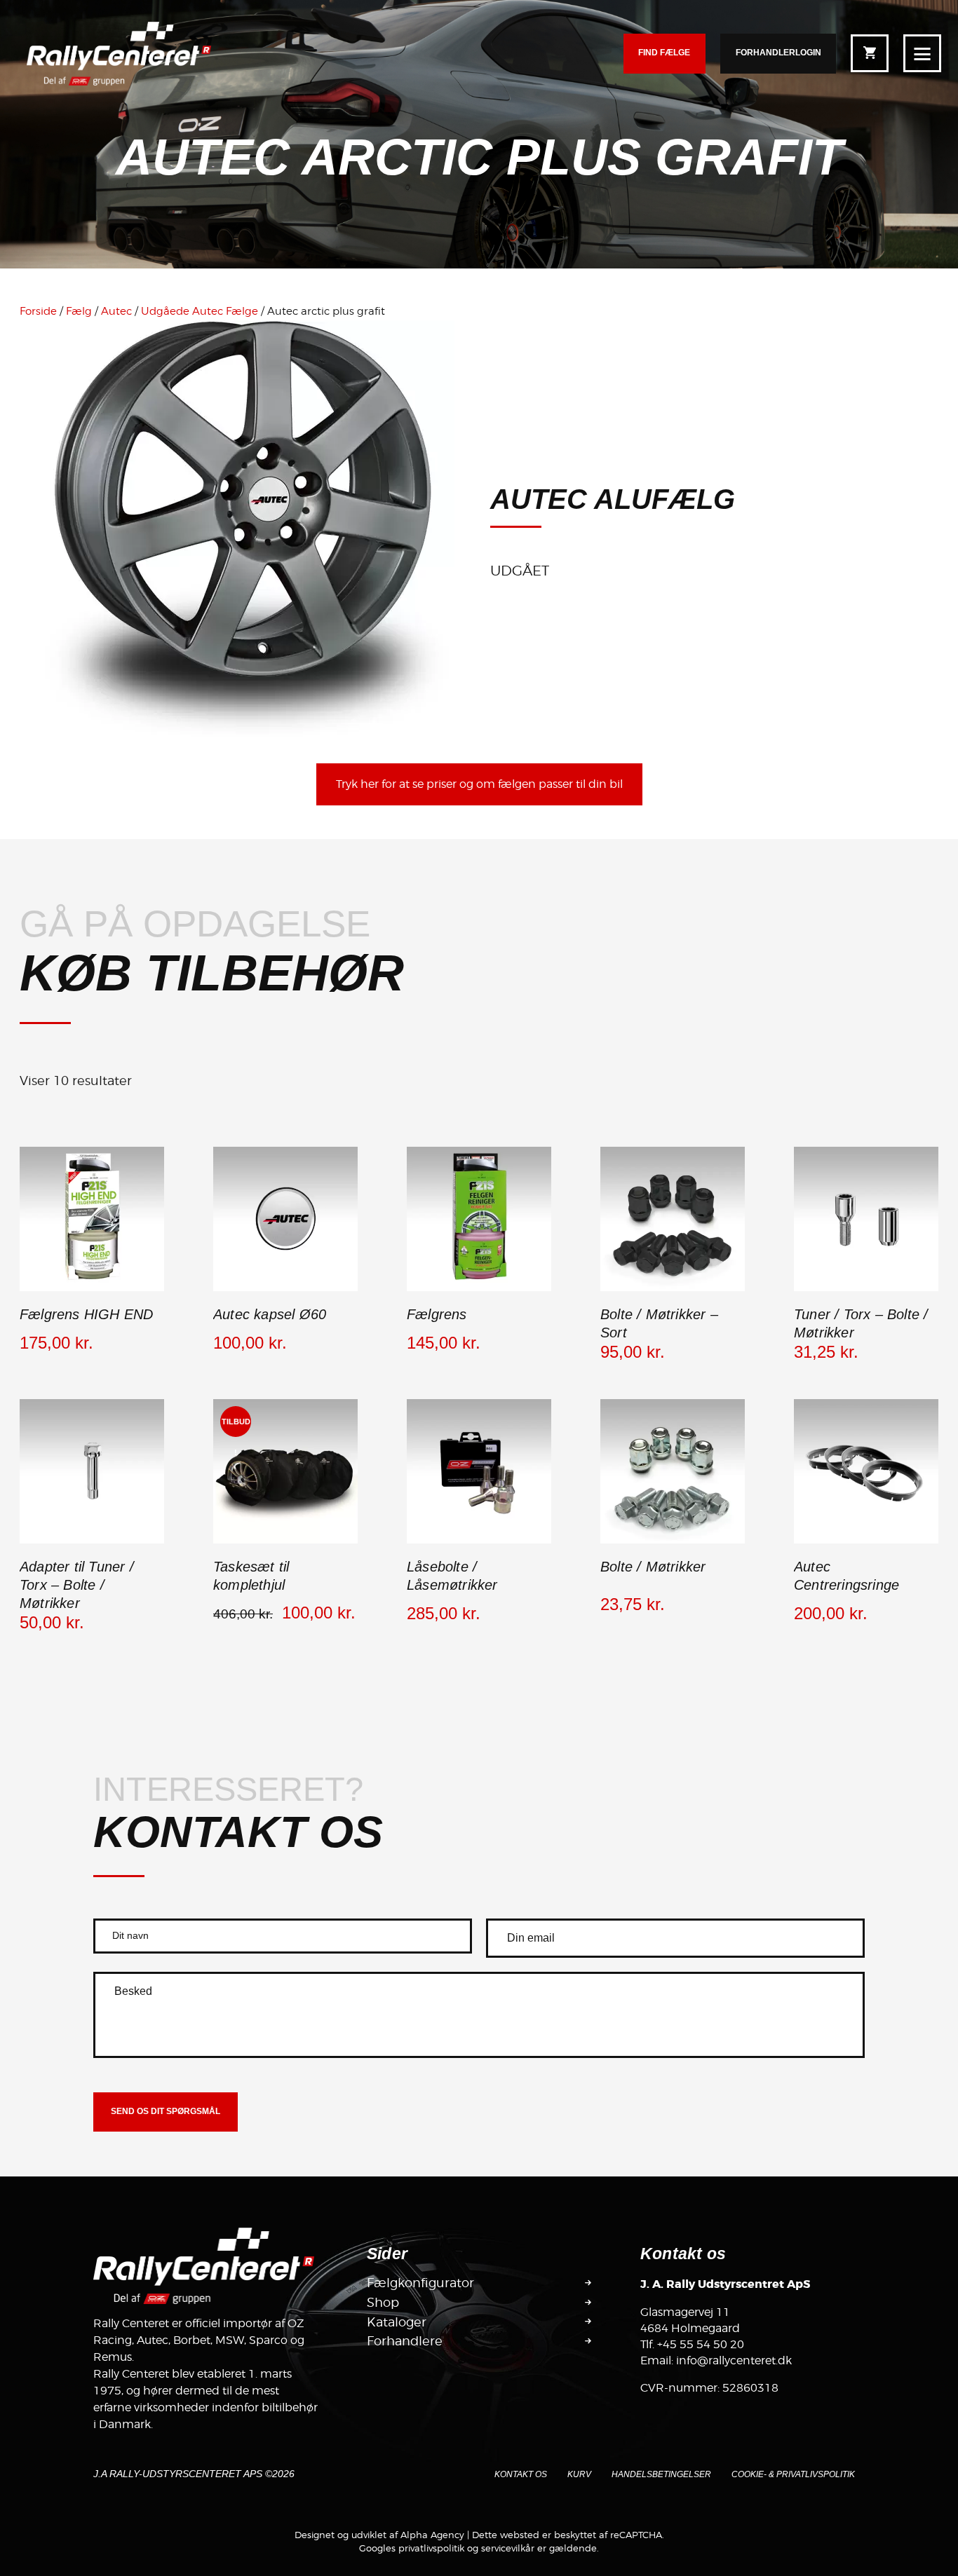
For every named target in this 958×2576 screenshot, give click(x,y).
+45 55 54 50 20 (701, 2344)
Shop (383, 2303)
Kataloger (397, 2322)
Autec (116, 311)
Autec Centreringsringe (846, 1576)
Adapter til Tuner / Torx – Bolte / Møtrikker (77, 1585)
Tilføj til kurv (92, 1289)
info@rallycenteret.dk (734, 2360)
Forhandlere (405, 2341)
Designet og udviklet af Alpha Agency (379, 2535)
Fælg (79, 311)
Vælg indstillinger (673, 1289)
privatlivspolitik (431, 2548)
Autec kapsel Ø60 (270, 1314)
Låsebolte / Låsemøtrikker (452, 1576)
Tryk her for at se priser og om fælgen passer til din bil (479, 784)
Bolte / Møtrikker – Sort (659, 1323)
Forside (38, 311)
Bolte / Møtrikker (653, 1567)
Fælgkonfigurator (420, 2283)
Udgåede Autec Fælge (200, 311)
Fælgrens (437, 1314)
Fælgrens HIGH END (86, 1314)
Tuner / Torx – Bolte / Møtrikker (861, 1323)
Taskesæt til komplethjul (251, 1576)
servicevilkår (508, 2548)
